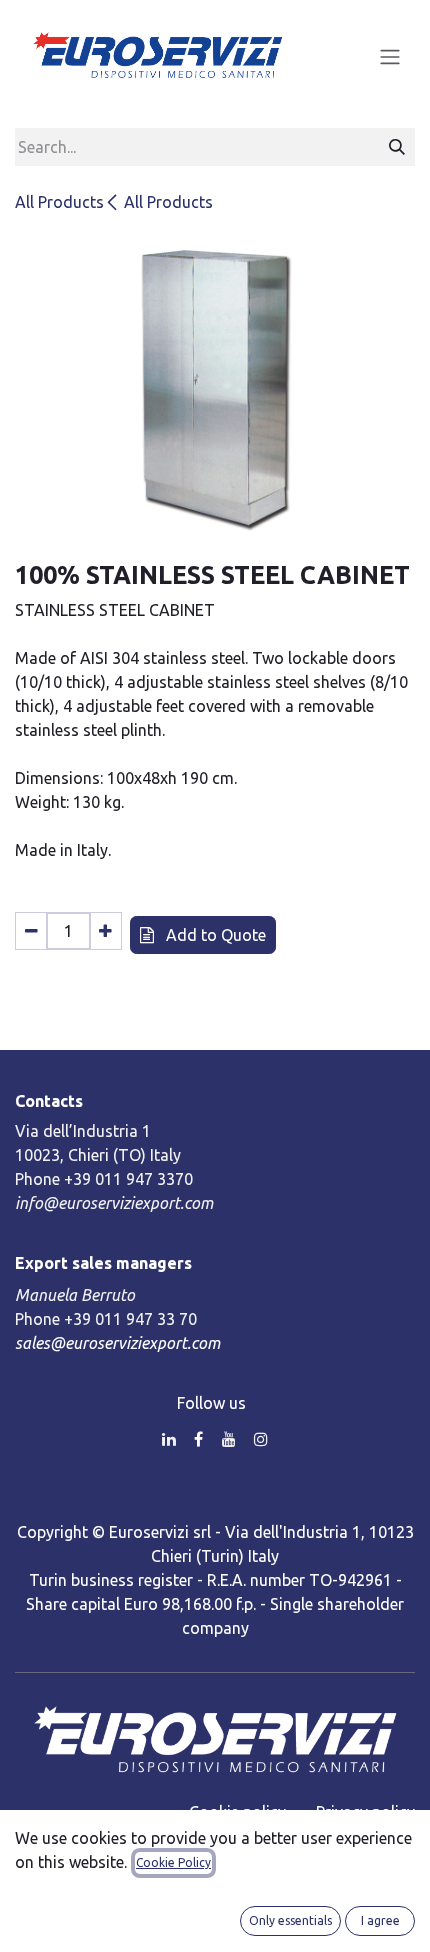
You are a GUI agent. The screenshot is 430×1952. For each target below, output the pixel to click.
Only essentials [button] (290, 1920)
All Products (59, 202)
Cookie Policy (173, 1862)
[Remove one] (31, 931)
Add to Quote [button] (214, 935)
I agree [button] (380, 1920)
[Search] (397, 147)
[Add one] (105, 931)
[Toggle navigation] (390, 56)
